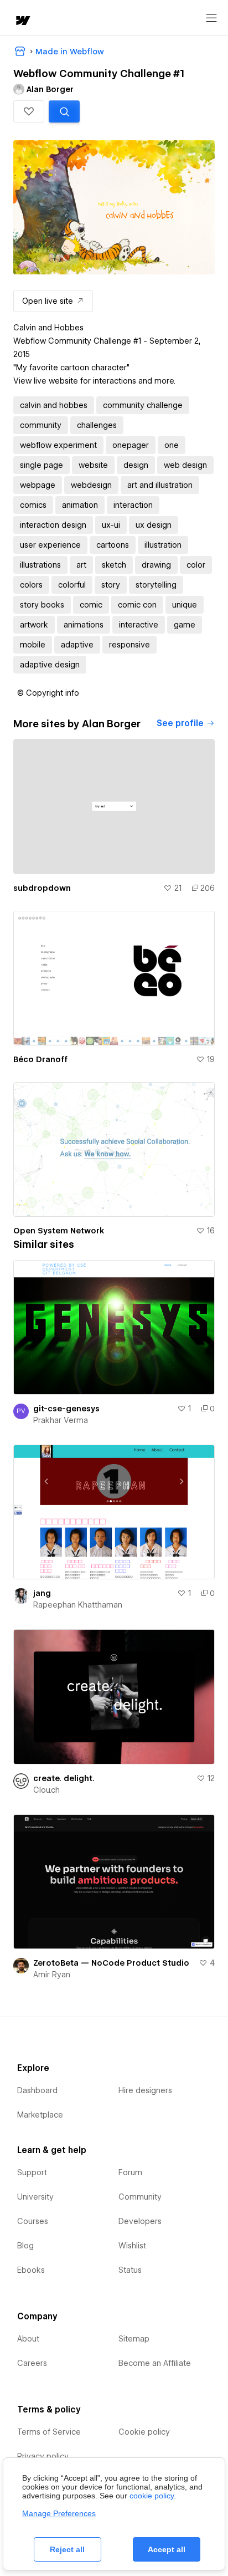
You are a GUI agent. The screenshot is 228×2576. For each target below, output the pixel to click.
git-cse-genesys (66, 1409)
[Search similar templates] (64, 111)
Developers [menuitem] (140, 2221)
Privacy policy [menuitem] (43, 2456)
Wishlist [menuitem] (132, 2246)
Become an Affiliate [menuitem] (155, 2363)
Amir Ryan (52, 1975)
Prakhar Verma (61, 1420)
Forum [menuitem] (130, 2172)
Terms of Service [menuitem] (49, 2432)
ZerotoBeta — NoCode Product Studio (111, 1963)
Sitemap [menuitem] (134, 2339)
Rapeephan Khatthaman (78, 1605)
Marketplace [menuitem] (40, 2115)
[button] (29, 111)
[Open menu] (211, 18)
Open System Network (59, 1231)
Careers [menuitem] (32, 2363)
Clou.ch (46, 1790)
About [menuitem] (28, 2339)
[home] (22, 21)
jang (42, 1593)
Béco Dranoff (40, 1059)
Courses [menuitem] (33, 2221)
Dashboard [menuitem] (37, 2090)
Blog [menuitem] (25, 2246)
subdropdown (42, 888)
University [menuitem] (35, 2197)
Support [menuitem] (32, 2172)
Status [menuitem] (130, 2270)
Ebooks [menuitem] (31, 2270)
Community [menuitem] (140, 2197)
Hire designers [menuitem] (145, 2090)
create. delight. (64, 1778)
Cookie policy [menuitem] (144, 2432)
